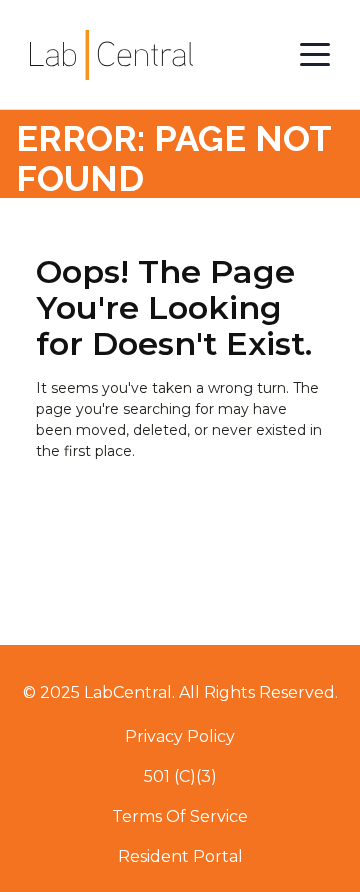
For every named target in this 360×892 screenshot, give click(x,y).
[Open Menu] (315, 55)
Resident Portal (180, 856)
